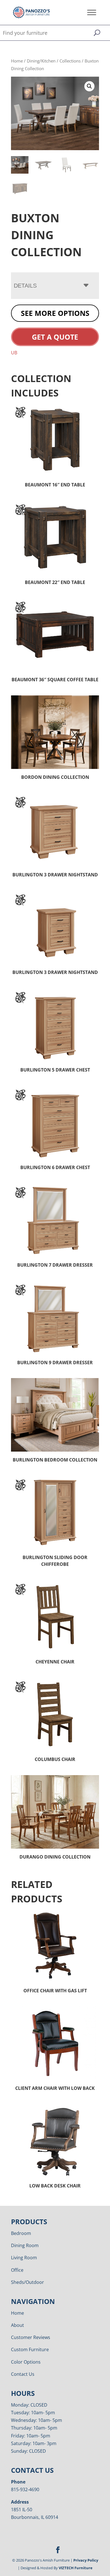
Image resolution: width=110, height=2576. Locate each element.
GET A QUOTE (55, 337)
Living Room (24, 2258)
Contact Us (23, 2374)
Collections (70, 61)
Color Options (26, 2362)
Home (17, 61)
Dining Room (25, 2245)
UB (14, 353)
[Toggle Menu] (92, 12)
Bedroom (21, 2233)
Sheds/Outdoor (27, 2282)
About (17, 2325)
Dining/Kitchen (41, 61)
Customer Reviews (31, 2337)
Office (17, 2270)
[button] (89, 86)
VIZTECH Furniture (76, 2568)
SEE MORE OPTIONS (55, 313)
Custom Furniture (30, 2349)
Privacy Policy (86, 2560)
